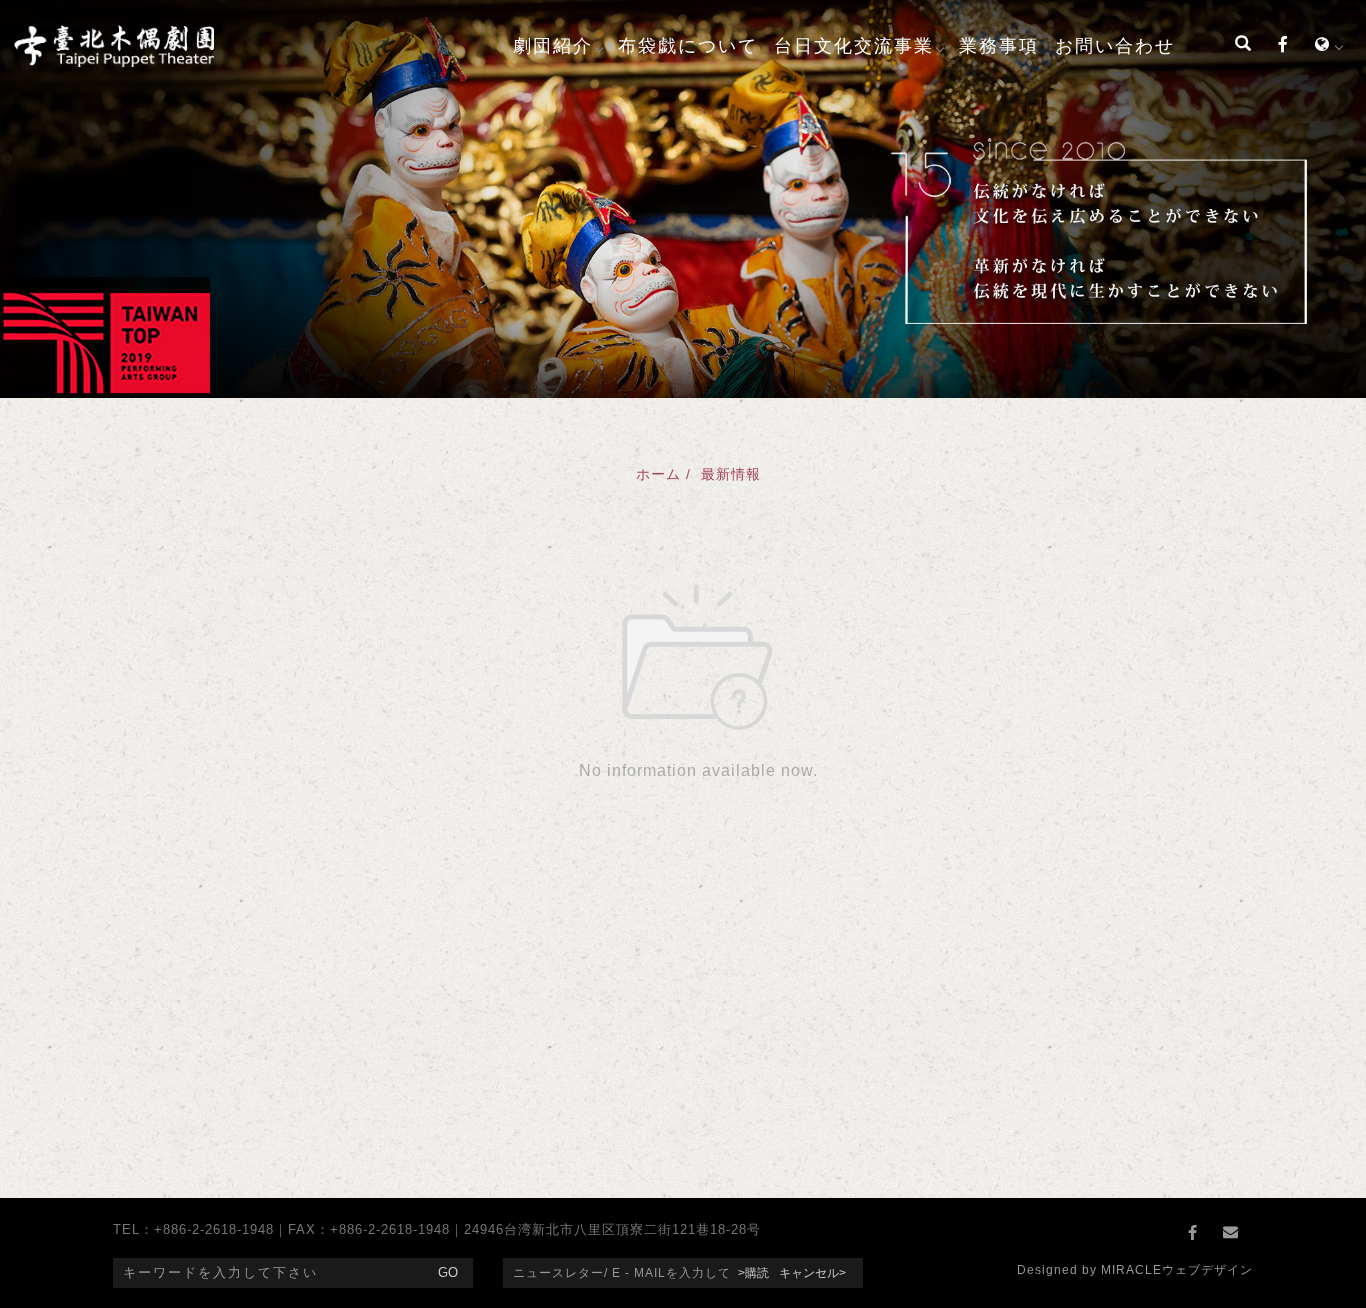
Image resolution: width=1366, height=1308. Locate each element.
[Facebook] (1283, 46)
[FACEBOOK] (1196, 1233)
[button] (1243, 46)
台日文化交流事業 (854, 46)
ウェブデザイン (1207, 1270)
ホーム (658, 474)
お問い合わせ (1115, 46)
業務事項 (999, 46)
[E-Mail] (1234, 1233)
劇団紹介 (553, 46)
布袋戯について (688, 46)
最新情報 (731, 474)
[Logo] (114, 44)
